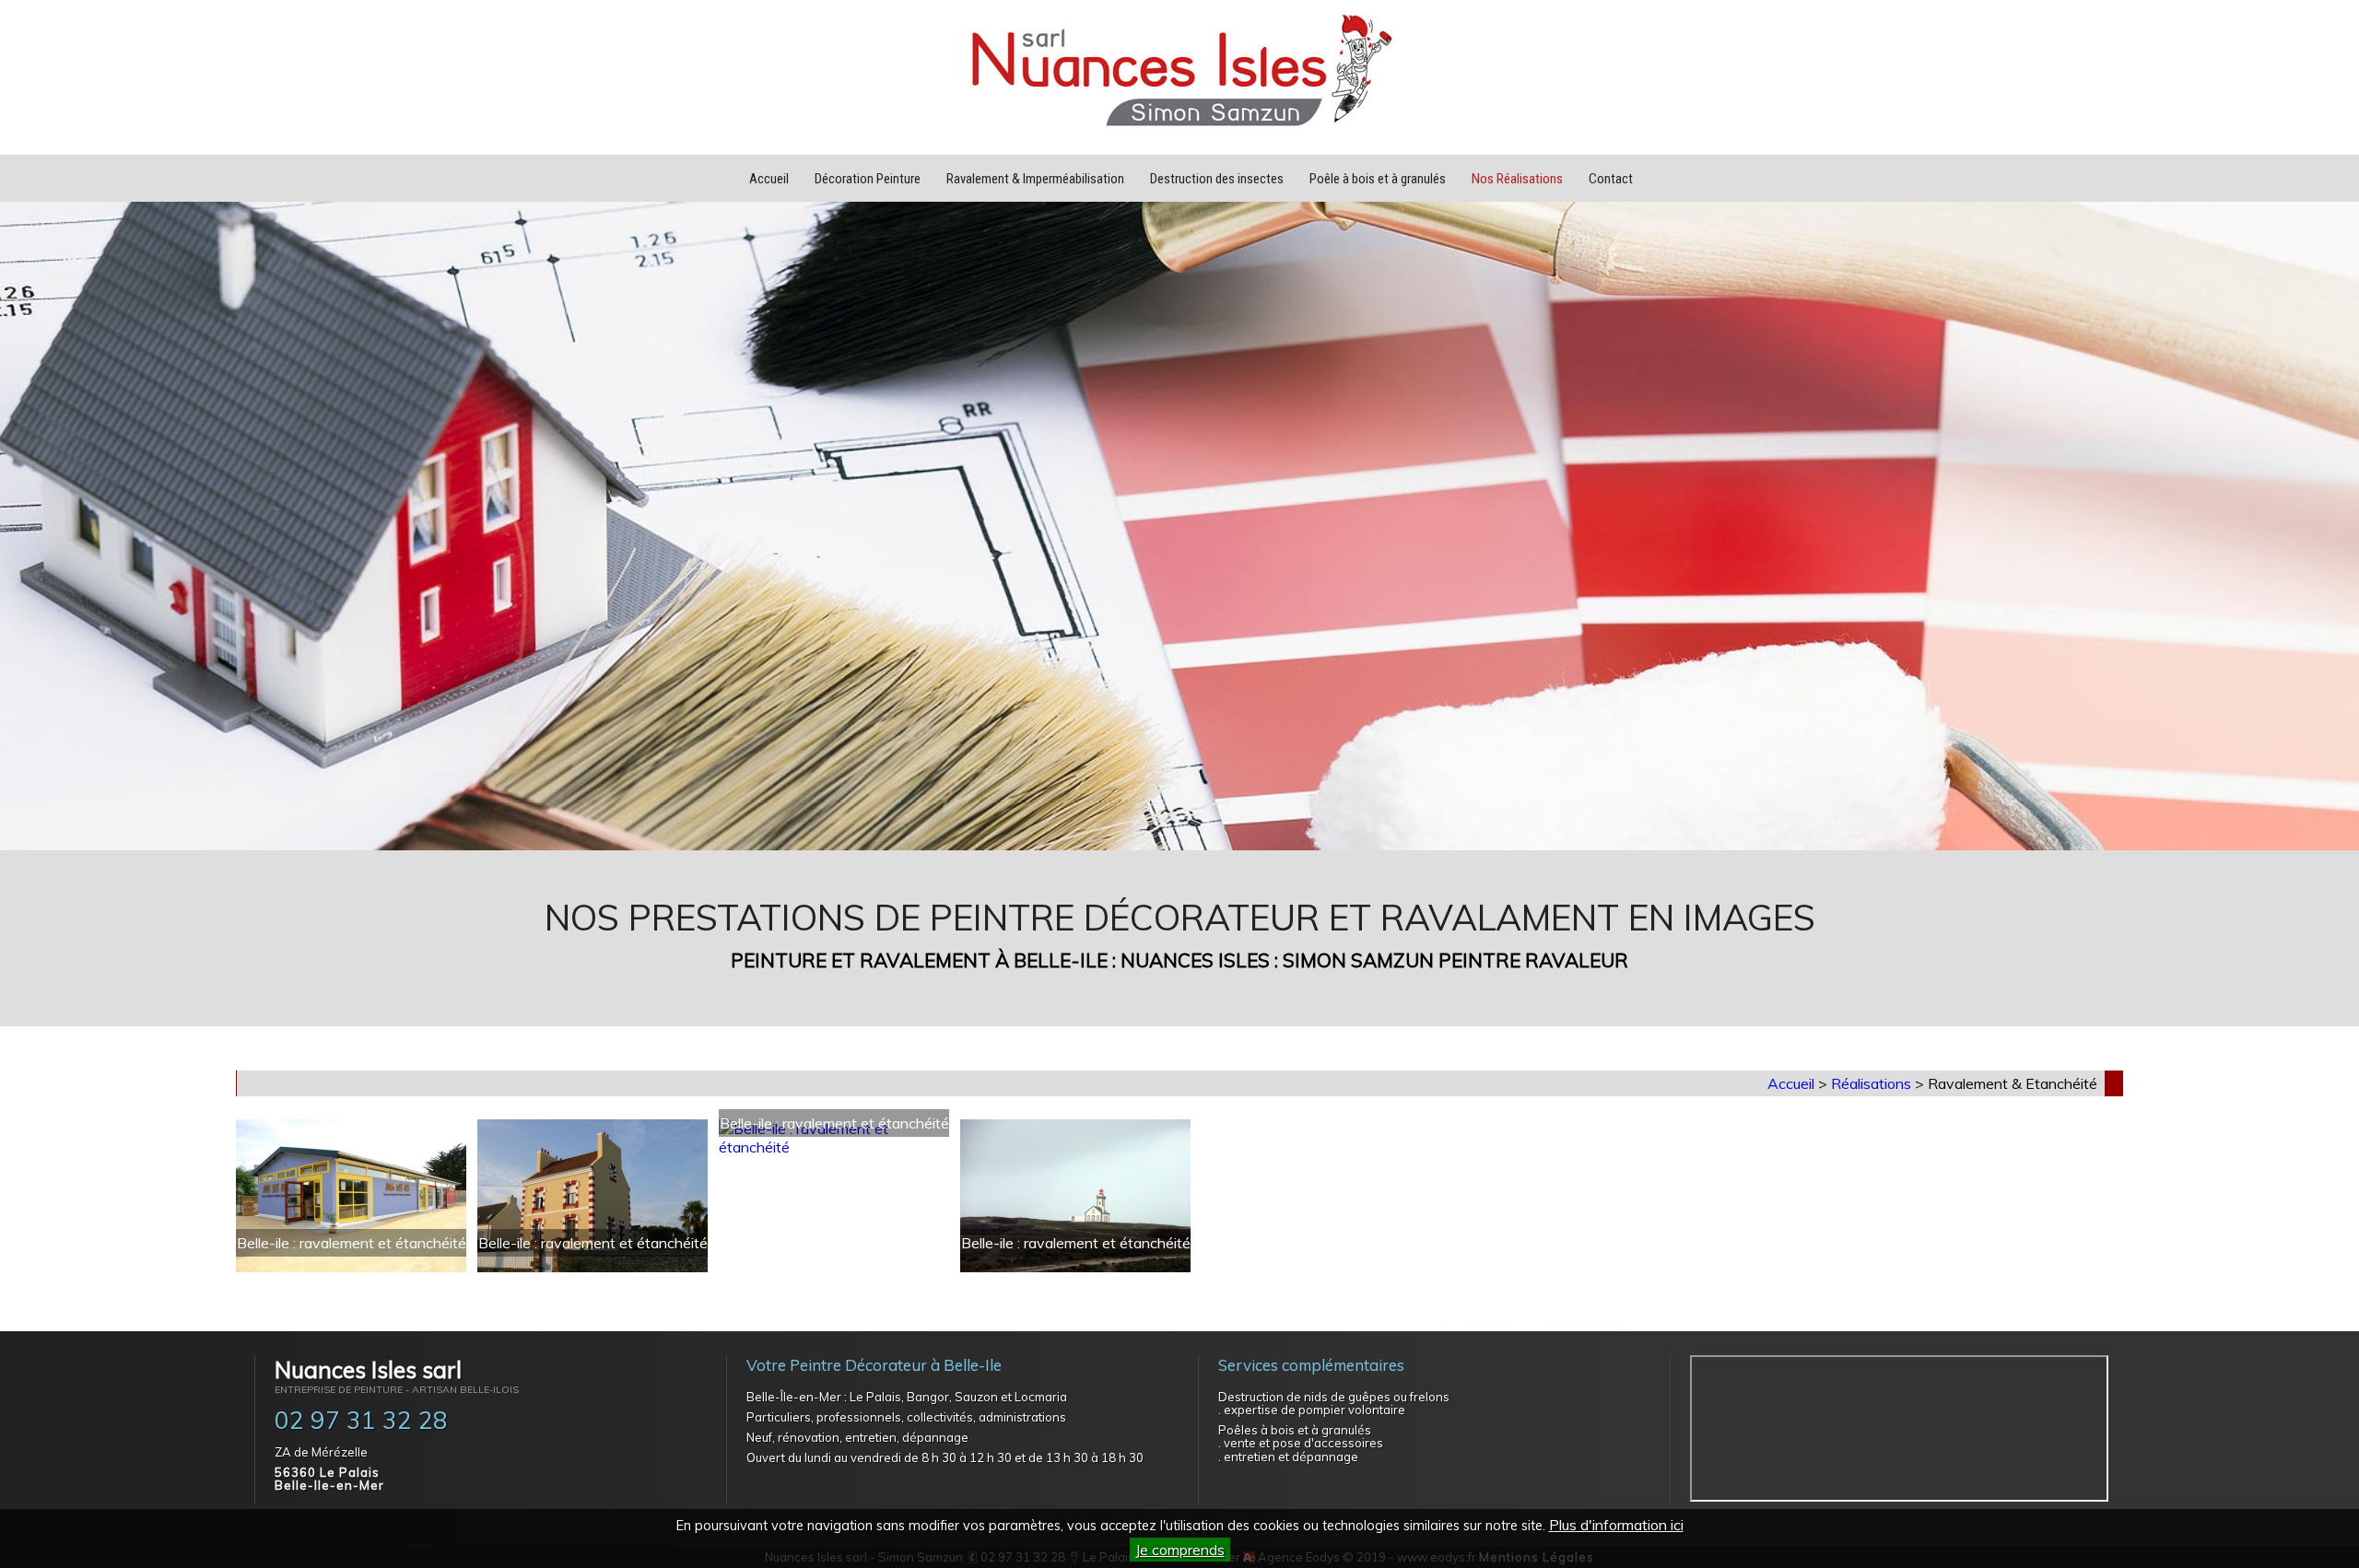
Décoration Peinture (868, 179)
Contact (1611, 179)
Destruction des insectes (1217, 179)
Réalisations (1871, 1083)
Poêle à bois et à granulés (1378, 179)
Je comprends (1180, 1550)
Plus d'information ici (1616, 1525)
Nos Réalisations (1517, 179)
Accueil (769, 179)
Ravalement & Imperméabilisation (1035, 179)
